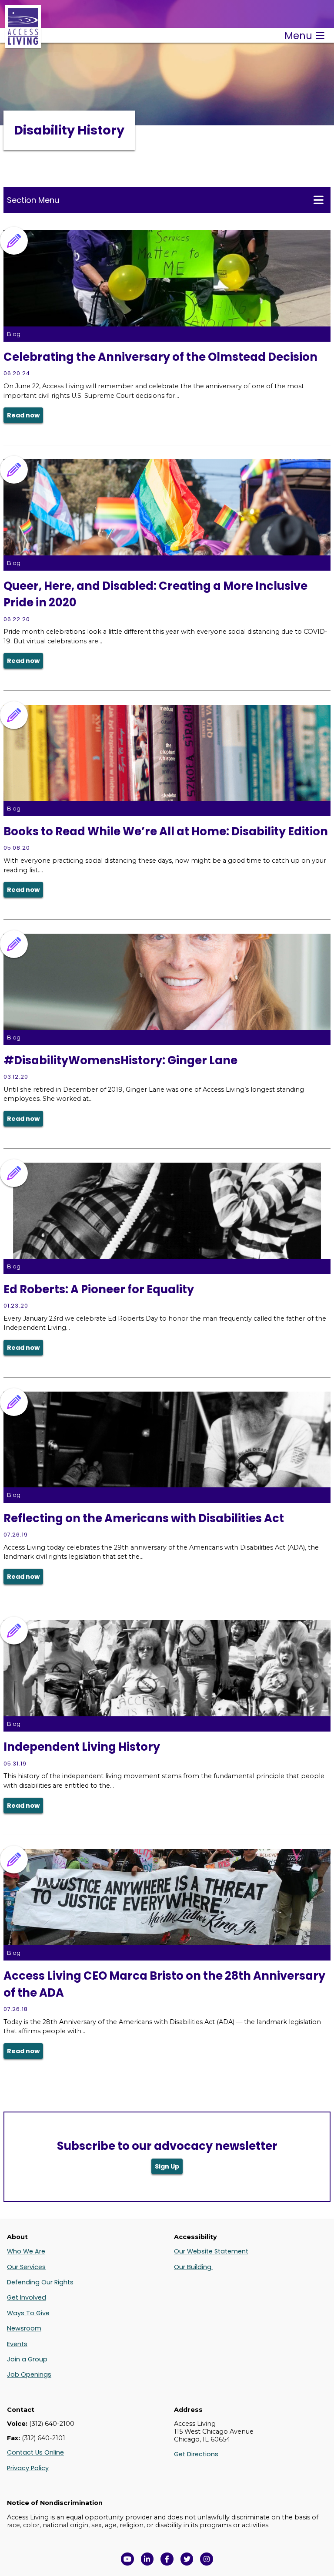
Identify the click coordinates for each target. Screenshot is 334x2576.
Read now (23, 415)
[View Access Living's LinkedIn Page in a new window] (147, 2559)
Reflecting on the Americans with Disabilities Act (144, 1518)
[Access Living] (23, 44)
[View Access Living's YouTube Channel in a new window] (127, 2559)
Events (17, 2344)
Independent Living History (82, 1747)
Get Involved (27, 2297)
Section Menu (33, 200)
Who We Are (26, 2251)
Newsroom (24, 2328)
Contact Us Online (35, 2452)
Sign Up (167, 2166)
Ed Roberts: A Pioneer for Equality (99, 1289)
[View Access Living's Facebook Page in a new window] (167, 2559)
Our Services (26, 2267)
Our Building (194, 2267)
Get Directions (196, 2454)
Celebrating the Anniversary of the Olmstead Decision (160, 357)
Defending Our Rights (40, 2282)
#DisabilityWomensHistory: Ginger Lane (120, 1060)
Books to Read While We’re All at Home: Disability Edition (166, 831)
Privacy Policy (28, 2468)
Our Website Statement (211, 2251)
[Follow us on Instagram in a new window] (207, 2559)
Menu (298, 36)
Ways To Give (28, 2313)
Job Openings (29, 2374)
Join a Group (27, 2359)
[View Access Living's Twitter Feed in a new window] (187, 2559)
